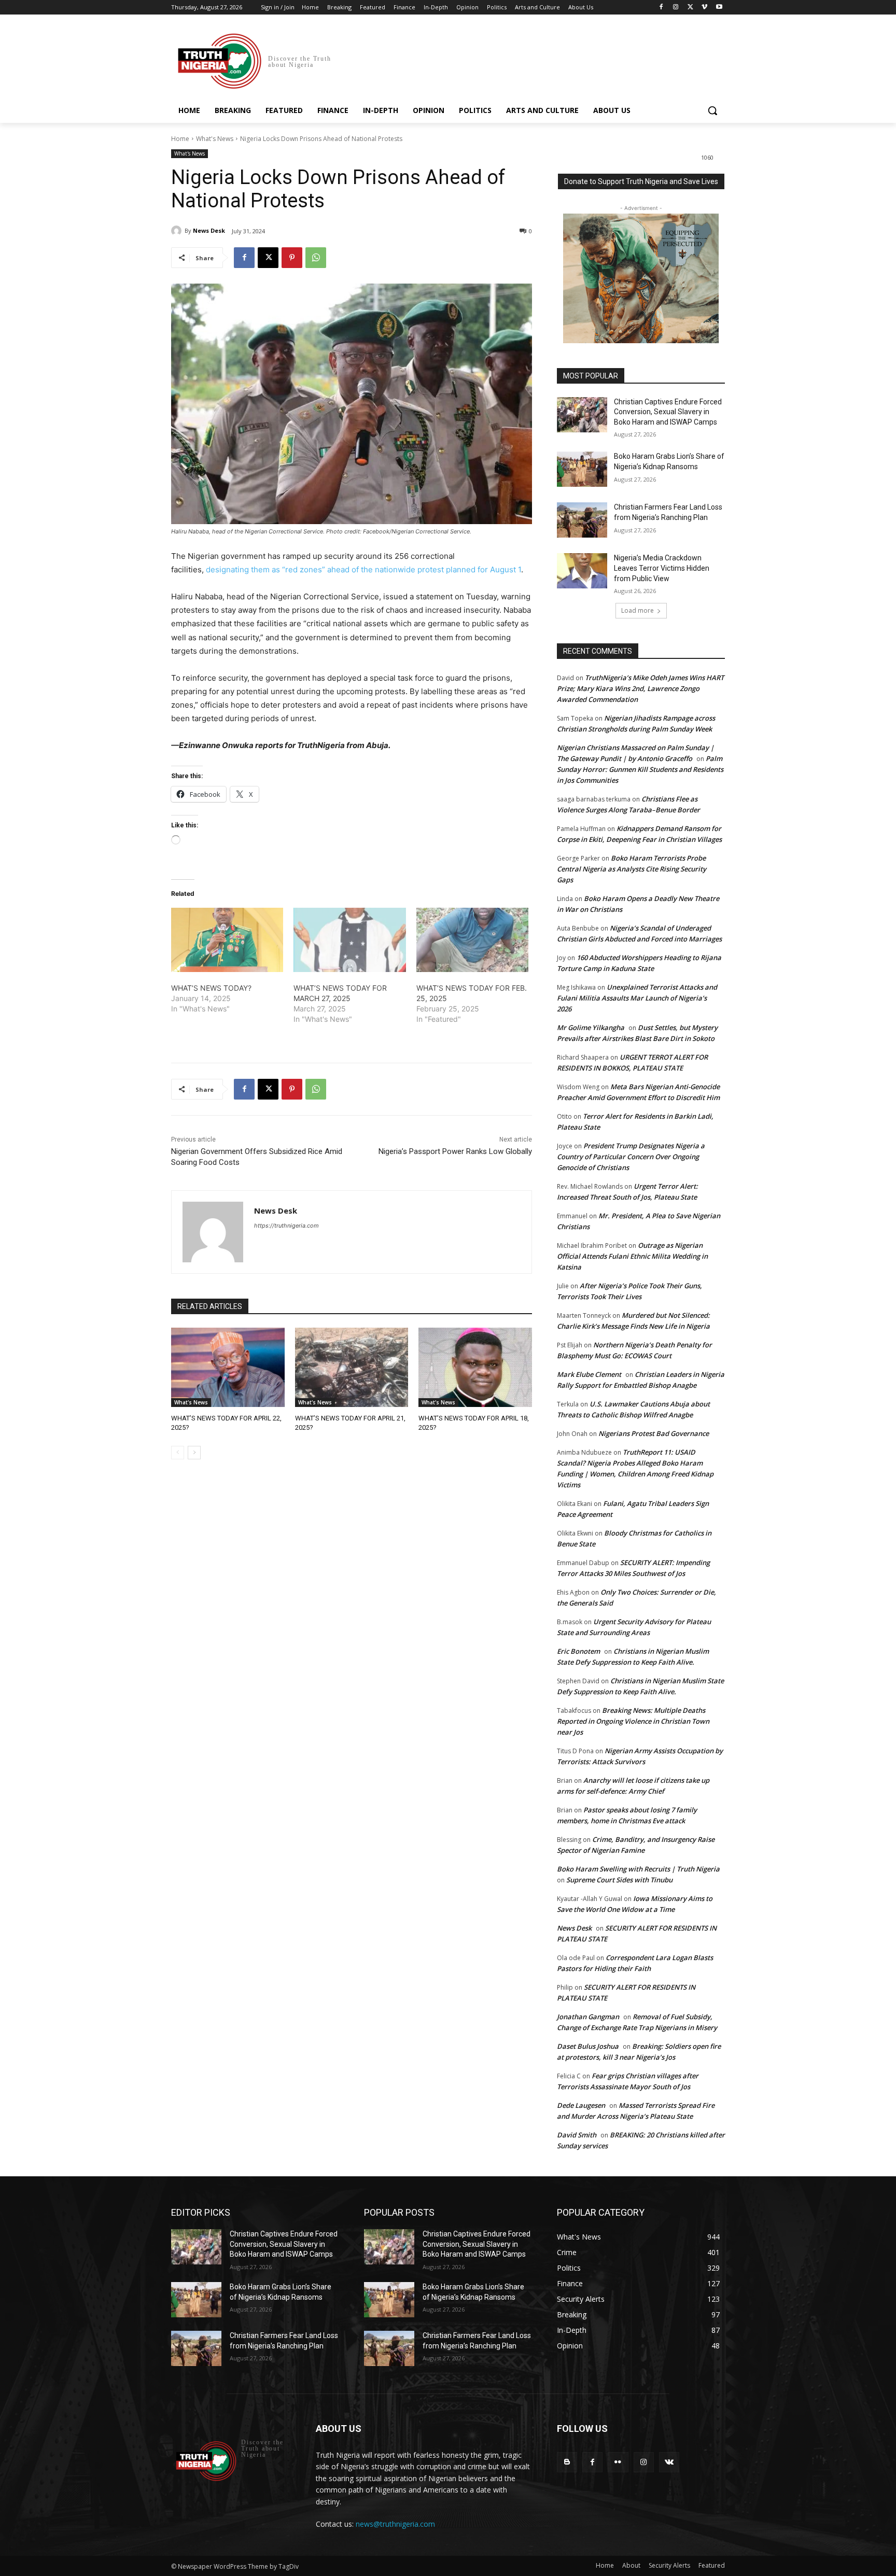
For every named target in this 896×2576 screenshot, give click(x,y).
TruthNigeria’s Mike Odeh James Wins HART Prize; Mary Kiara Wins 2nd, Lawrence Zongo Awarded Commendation (640, 688)
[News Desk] (178, 231)
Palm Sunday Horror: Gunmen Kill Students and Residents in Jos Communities (640, 769)
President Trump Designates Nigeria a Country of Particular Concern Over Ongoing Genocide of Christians (631, 1157)
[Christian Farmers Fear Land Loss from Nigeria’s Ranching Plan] (582, 520)
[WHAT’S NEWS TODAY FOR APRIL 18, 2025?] (475, 1367)
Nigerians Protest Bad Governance (654, 1433)
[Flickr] (618, 2462)
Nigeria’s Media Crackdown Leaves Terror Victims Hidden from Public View (662, 568)
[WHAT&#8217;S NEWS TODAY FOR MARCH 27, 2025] (349, 940)
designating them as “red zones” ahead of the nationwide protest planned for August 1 (363, 569)
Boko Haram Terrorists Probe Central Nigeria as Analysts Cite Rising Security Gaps (632, 869)
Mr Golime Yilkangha (591, 1027)
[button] (712, 110)
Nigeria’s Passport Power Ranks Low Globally (455, 1151)
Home (180, 139)
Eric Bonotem (578, 1651)
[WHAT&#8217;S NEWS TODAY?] (227, 940)
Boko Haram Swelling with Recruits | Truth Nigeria (638, 1869)
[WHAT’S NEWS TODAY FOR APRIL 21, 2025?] (352, 1367)
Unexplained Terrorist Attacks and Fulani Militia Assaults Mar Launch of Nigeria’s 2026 (637, 998)
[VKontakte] (669, 2462)
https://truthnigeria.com (286, 1226)
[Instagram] (676, 8)
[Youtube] (719, 8)
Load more (638, 610)
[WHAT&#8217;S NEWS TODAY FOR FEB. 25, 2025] (472, 940)
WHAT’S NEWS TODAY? (211, 988)
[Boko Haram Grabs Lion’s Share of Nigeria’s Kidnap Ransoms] (582, 469)
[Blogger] (567, 2462)
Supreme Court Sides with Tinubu (619, 1880)
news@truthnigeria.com (395, 2524)
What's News (215, 139)
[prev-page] (178, 1453)
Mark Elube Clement (589, 1374)
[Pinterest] (292, 258)
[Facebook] (661, 8)
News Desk (209, 230)
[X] (690, 8)
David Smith (577, 2135)
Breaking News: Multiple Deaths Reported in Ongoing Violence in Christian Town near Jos (633, 1721)
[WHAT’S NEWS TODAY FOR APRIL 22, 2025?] (228, 1367)
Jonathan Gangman (588, 2017)
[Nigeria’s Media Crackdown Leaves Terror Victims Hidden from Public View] (582, 571)
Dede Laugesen (581, 2105)
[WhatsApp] (316, 258)
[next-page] (194, 1453)
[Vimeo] (704, 8)
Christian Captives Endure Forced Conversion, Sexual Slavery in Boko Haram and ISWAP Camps (668, 412)
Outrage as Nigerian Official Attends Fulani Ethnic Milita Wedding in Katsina (632, 1256)
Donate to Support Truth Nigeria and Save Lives (641, 181)
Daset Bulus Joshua (588, 2046)
